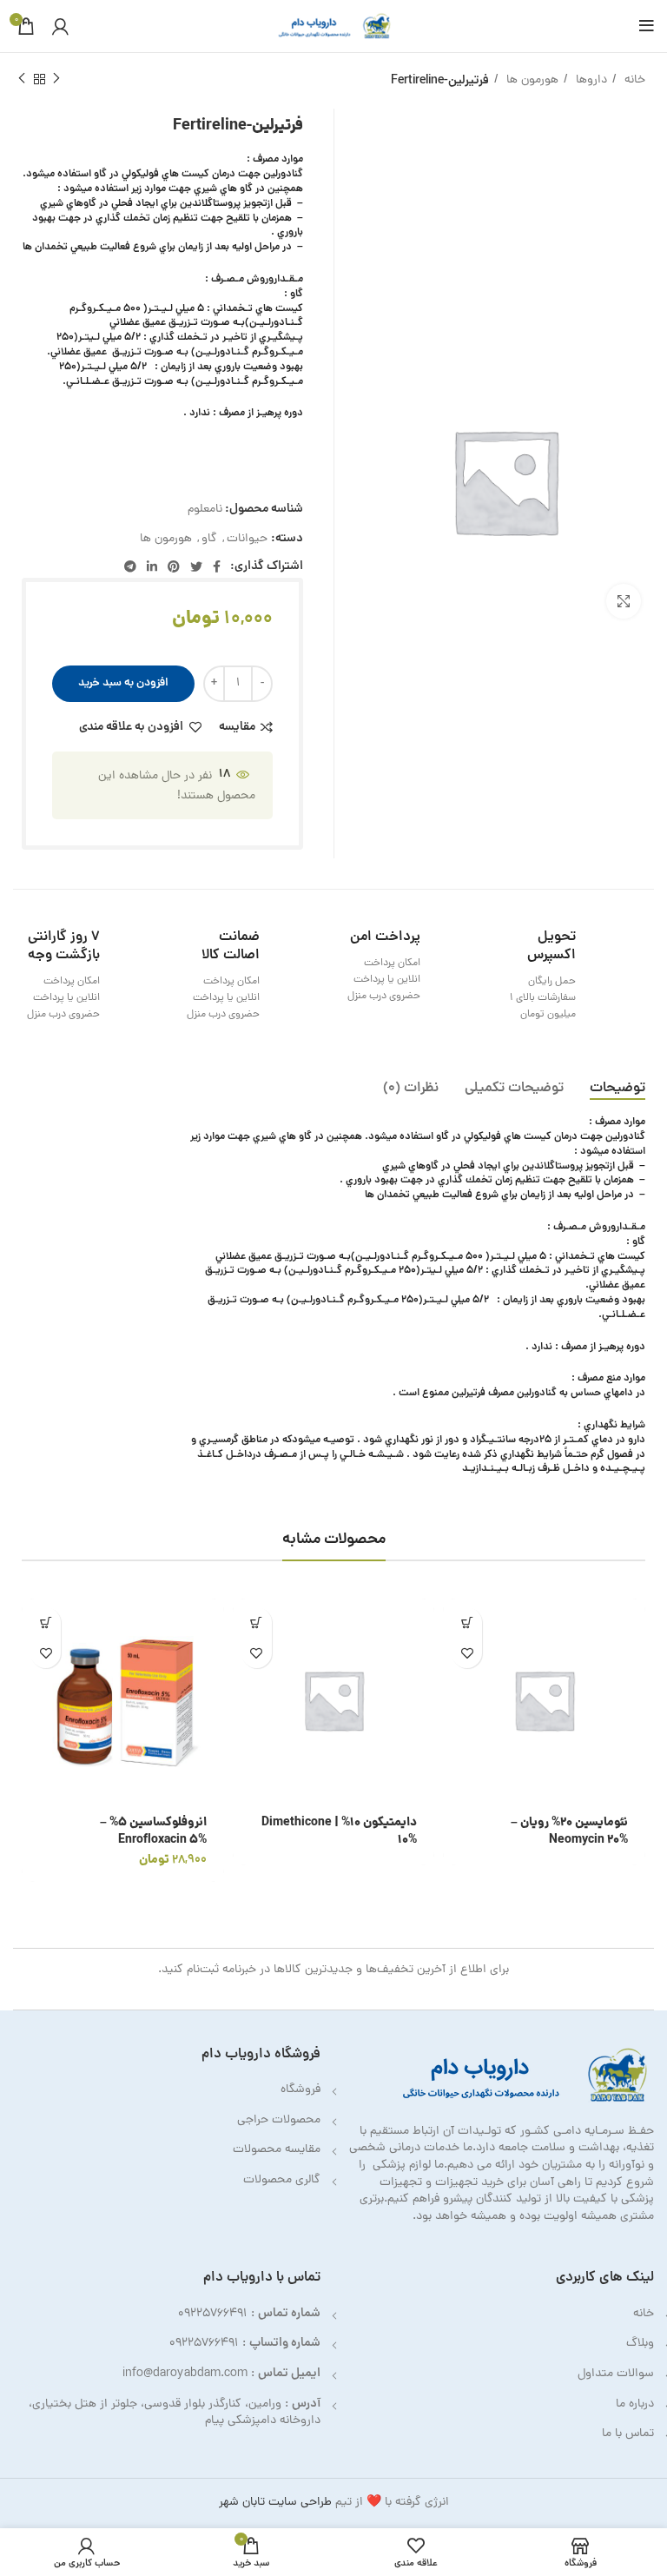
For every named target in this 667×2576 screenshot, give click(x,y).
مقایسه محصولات (277, 2150)
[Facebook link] (217, 566)
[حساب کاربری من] (60, 26)
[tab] (617, 1089)
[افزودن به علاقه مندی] (467, 1653)
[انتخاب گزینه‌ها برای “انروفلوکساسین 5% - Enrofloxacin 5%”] (46, 1622)
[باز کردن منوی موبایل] (647, 26)
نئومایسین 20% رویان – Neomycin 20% (569, 1831)
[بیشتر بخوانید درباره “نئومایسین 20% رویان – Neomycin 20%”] (467, 1622)
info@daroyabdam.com (185, 2374)
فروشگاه (300, 2090)
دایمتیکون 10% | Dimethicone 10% (339, 1831)
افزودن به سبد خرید (123, 683)
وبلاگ (640, 2344)
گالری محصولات (282, 2180)
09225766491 (213, 2314)
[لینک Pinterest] (174, 566)
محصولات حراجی (279, 2120)
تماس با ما (628, 2434)
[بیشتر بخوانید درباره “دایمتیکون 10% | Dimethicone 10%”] (257, 1622)
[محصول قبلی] (56, 79)
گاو (209, 539)
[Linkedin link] (152, 566)
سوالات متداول (616, 2374)
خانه (633, 80)
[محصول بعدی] (22, 79)
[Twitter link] (196, 566)
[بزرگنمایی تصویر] (624, 601)
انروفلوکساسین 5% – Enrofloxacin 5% (153, 1831)
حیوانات (247, 539)
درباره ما (635, 2404)
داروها (590, 80)
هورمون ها (531, 80)
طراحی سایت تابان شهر (275, 2503)
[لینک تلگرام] (130, 566)
